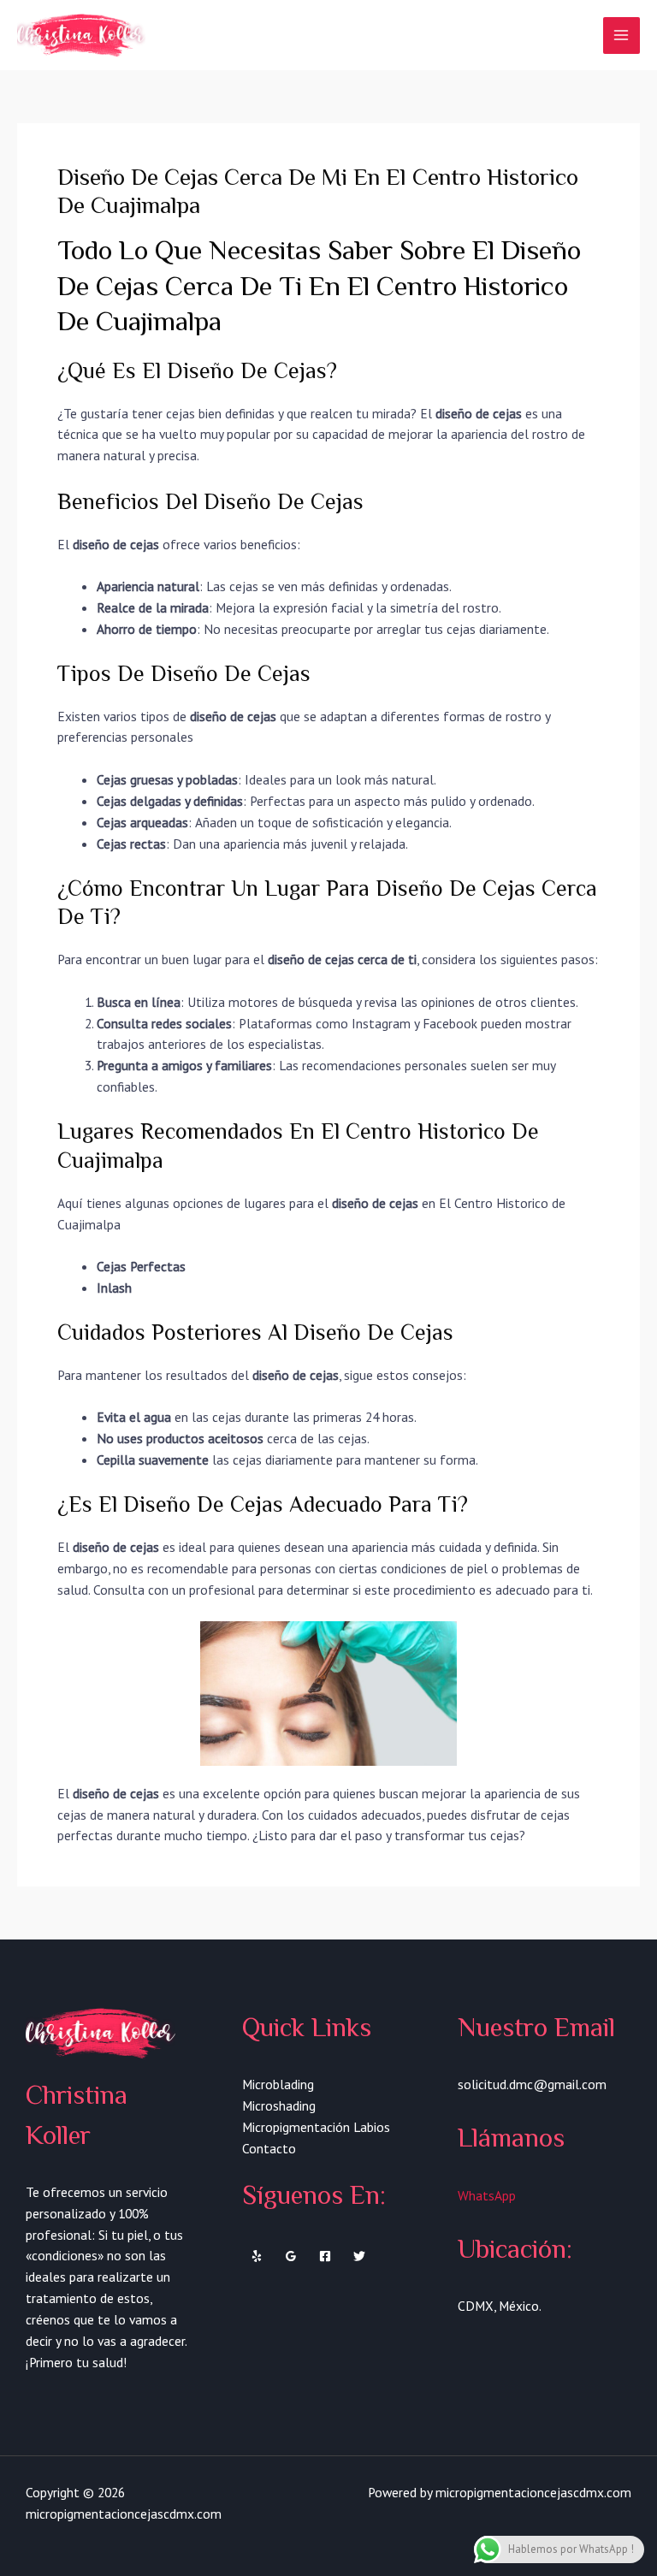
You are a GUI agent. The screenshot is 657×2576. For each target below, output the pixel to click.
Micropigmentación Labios (316, 2127)
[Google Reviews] (291, 2256)
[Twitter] (359, 2256)
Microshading (279, 2105)
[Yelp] (257, 2256)
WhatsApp (487, 2195)
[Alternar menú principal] (621, 36)
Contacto (269, 2148)
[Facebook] (325, 2256)
